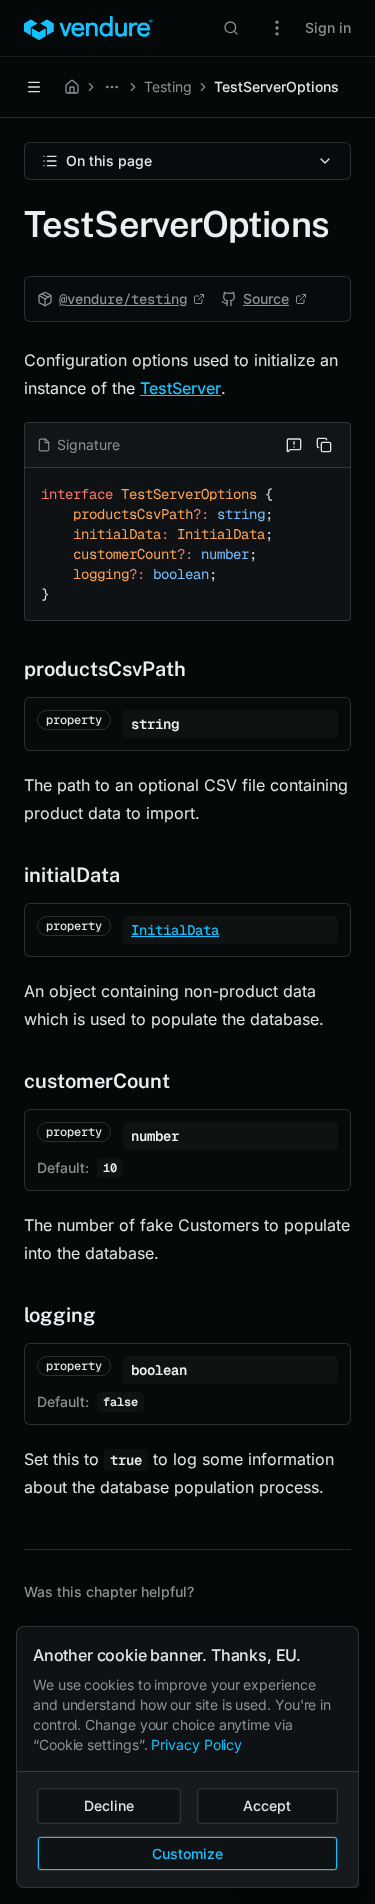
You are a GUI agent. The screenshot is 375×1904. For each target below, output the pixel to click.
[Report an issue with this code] (294, 445)
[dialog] (187, 1757)
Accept (267, 1805)
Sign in (328, 27)
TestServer (180, 388)
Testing (168, 86)
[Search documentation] (231, 28)
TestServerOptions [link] (276, 86)
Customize (187, 1853)
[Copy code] (324, 445)
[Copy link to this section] (8, 669)
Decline (109, 1805)
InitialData (175, 930)
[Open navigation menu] (34, 87)
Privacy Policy (196, 1744)
